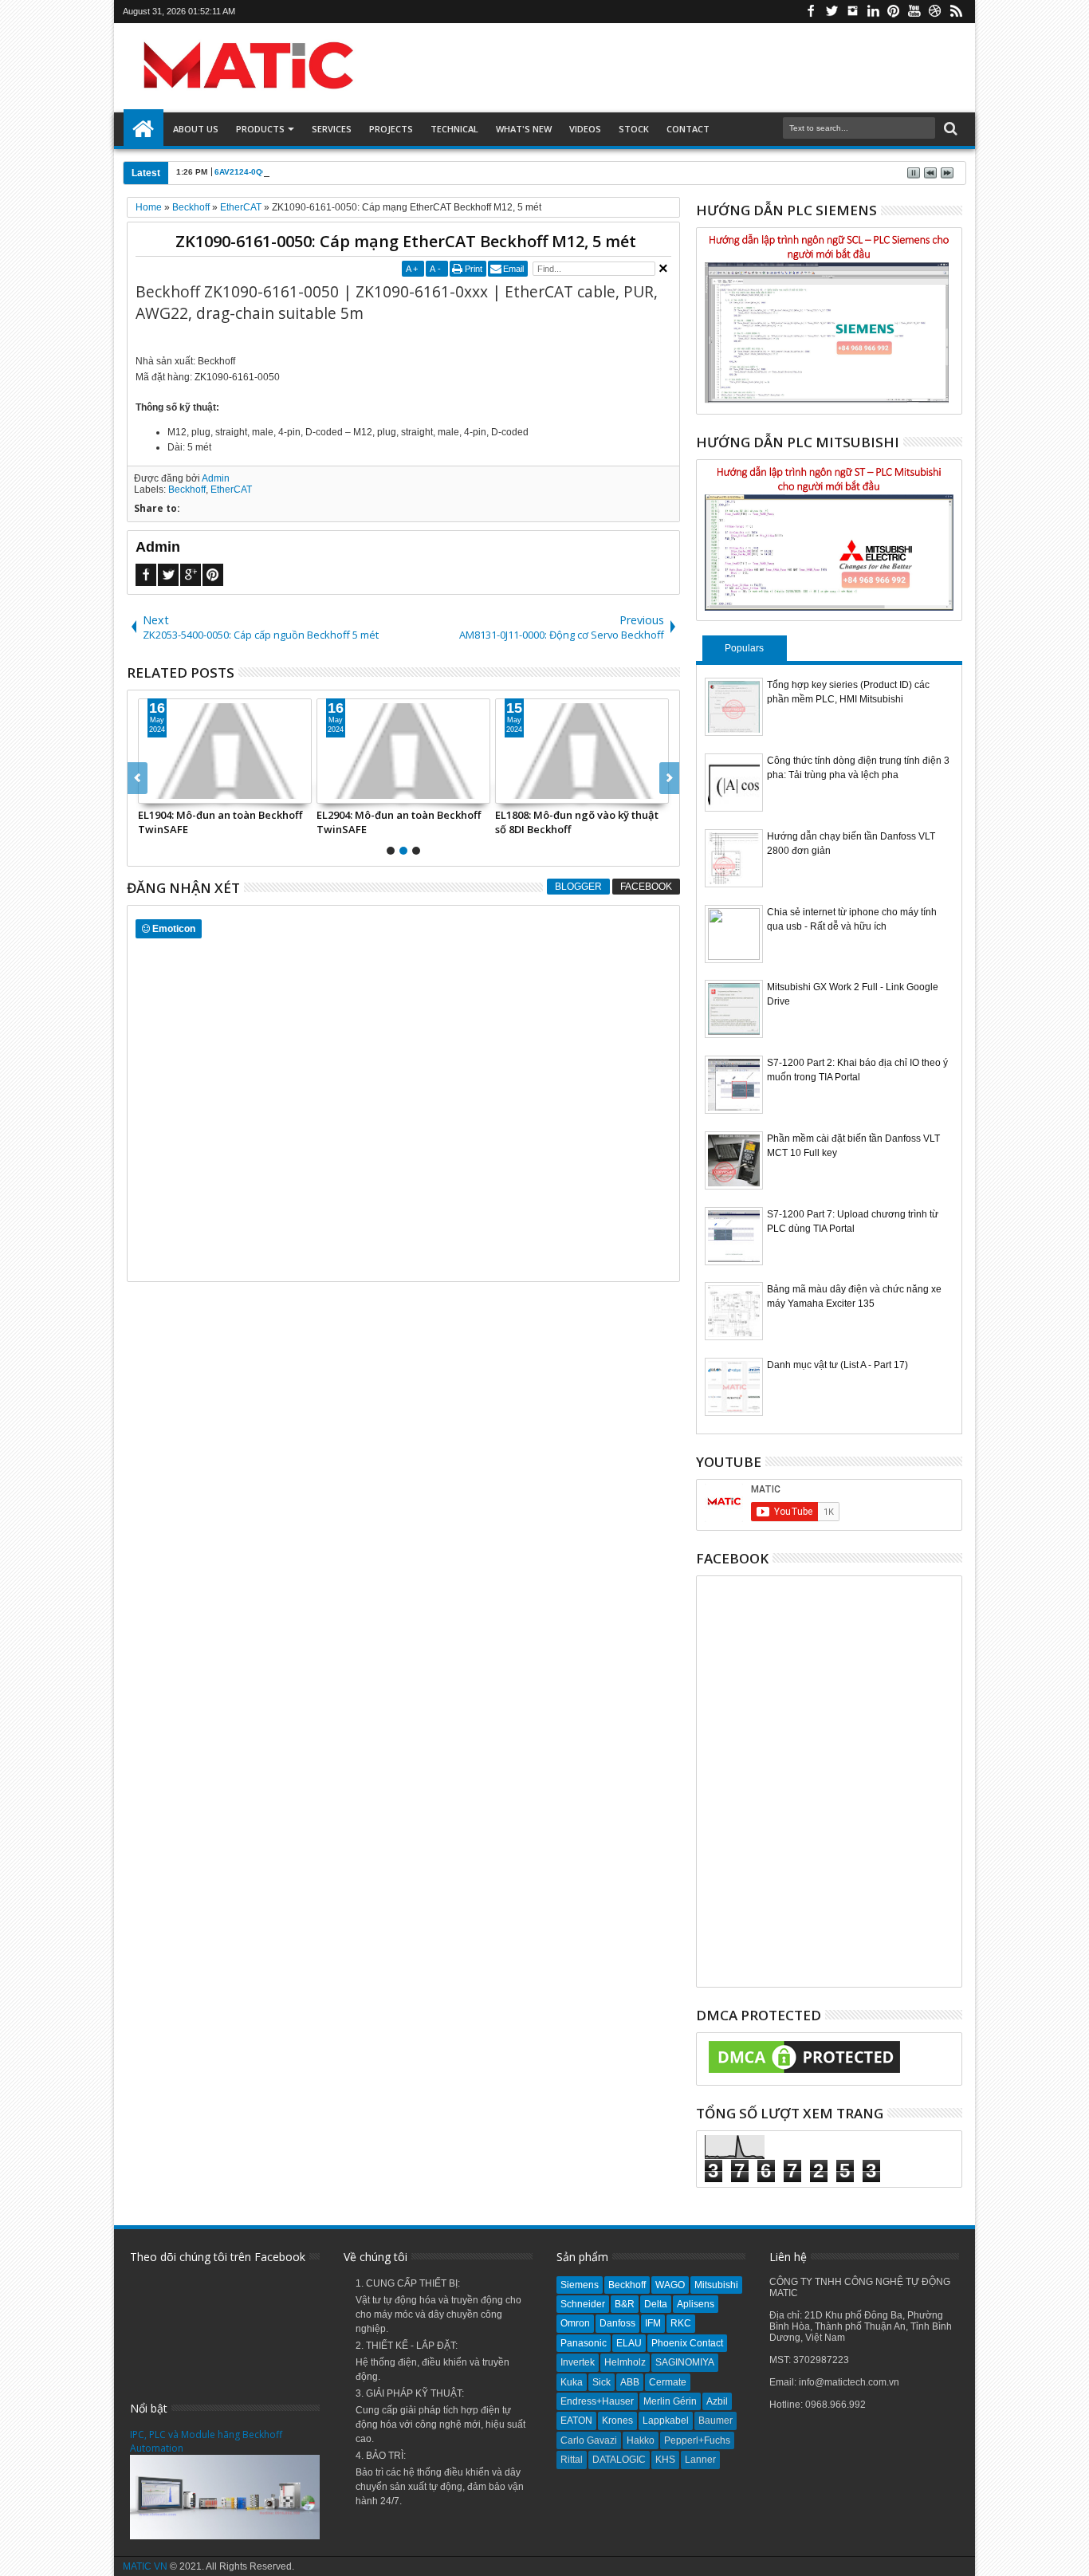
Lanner (700, 2460)
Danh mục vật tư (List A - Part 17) (837, 1365)
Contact (688, 129)
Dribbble (935, 12)
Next (138, 778)
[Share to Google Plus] (186, 791)
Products (260, 129)
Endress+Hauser (597, 2401)
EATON (576, 2421)
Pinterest (894, 12)
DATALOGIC (619, 2460)
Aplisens (696, 2304)
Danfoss (617, 2323)
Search (949, 129)
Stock (634, 129)
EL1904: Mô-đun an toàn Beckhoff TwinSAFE (220, 822)
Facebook (811, 12)
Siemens (580, 2285)
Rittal (572, 2460)
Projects (391, 129)
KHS (665, 2460)
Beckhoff (187, 490)
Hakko (641, 2440)
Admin (216, 478)
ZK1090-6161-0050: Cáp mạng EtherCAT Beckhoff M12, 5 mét (406, 241)
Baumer (716, 2421)
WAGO (670, 2285)
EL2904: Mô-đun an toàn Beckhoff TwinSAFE (399, 822)
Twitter (831, 12)
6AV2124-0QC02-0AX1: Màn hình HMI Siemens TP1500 (320, 172)
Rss (956, 12)
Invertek (578, 2362)
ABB (630, 2382)
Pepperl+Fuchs (697, 2440)
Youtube (914, 12)
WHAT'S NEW (524, 129)
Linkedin (873, 12)
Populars (744, 648)
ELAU (629, 2343)
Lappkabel (666, 2421)
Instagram (852, 12)
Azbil (717, 2401)
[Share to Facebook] (151, 791)
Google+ (191, 575)
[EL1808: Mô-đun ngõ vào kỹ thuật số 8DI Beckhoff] (582, 751)
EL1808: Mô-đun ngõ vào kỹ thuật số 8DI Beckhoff (577, 822)
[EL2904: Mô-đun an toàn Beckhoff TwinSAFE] (403, 751)
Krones (617, 2421)
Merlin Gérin (670, 2401)
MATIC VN (145, 2566)
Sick (602, 2382)
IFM (653, 2323)
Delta (656, 2304)
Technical (454, 129)
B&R (625, 2304)
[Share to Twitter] (168, 791)
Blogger (578, 887)
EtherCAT (231, 490)
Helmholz (625, 2362)
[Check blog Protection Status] (804, 2074)
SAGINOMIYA (685, 2362)
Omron (575, 2323)
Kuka (572, 2382)
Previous (669, 778)
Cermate (668, 2382)
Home (143, 129)
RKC (681, 2323)
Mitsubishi (716, 2285)
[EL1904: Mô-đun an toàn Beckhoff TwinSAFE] (225, 751)
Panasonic (584, 2343)
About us (196, 129)
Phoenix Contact (687, 2343)
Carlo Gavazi (589, 2440)
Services (332, 129)
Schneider (583, 2304)
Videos (585, 129)
